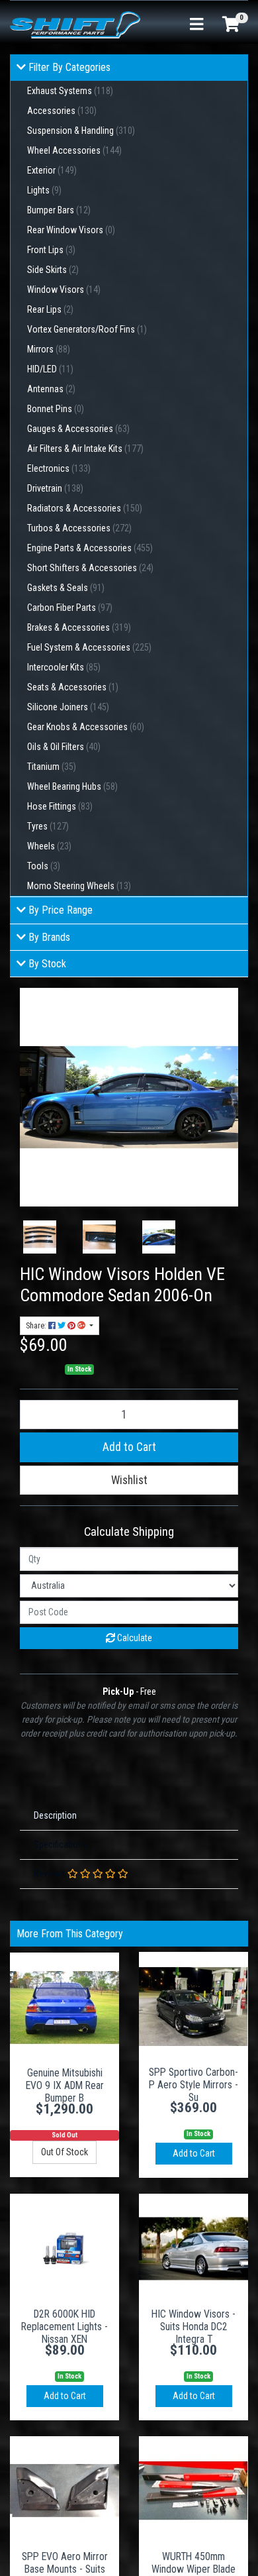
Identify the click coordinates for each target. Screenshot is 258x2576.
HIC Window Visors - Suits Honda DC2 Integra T (193, 2327)
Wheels (49, 846)
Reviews (51, 1874)
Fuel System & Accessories (89, 647)
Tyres (48, 826)
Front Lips (51, 250)
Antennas (51, 389)
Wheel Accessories (74, 150)
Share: (37, 1326)
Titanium (52, 767)
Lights (44, 190)
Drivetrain (55, 488)
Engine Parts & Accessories (90, 548)
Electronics (59, 468)
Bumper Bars (59, 210)
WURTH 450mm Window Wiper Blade (193, 2563)
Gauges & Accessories (78, 429)
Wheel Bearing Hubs (72, 786)
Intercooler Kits (64, 667)
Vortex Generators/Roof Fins (87, 329)
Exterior (52, 170)
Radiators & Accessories (85, 508)
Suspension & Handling (81, 131)
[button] (129, 1480)
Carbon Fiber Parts (70, 608)
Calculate (134, 1638)
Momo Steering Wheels (79, 886)
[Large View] (40, 1237)
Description (55, 1815)
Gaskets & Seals (66, 588)
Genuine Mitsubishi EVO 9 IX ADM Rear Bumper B (65, 2085)
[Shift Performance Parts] (75, 24)
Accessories (62, 111)
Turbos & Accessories (79, 528)
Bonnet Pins (56, 409)
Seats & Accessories (73, 687)
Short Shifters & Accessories (90, 568)
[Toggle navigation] (196, 25)
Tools (44, 866)
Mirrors (49, 349)
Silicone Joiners (68, 707)
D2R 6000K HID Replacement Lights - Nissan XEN (64, 2327)
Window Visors (64, 290)
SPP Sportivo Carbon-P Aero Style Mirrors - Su (193, 2085)
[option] (40, 1237)
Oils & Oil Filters (64, 747)
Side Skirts (53, 270)
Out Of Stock (64, 2152)
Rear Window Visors (71, 230)
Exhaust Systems (70, 91)
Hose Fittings (60, 806)
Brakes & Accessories (79, 627)
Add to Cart (129, 1447)
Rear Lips (50, 309)
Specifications (61, 1845)
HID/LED (50, 369)
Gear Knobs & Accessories (86, 727)
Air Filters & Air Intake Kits (85, 449)
